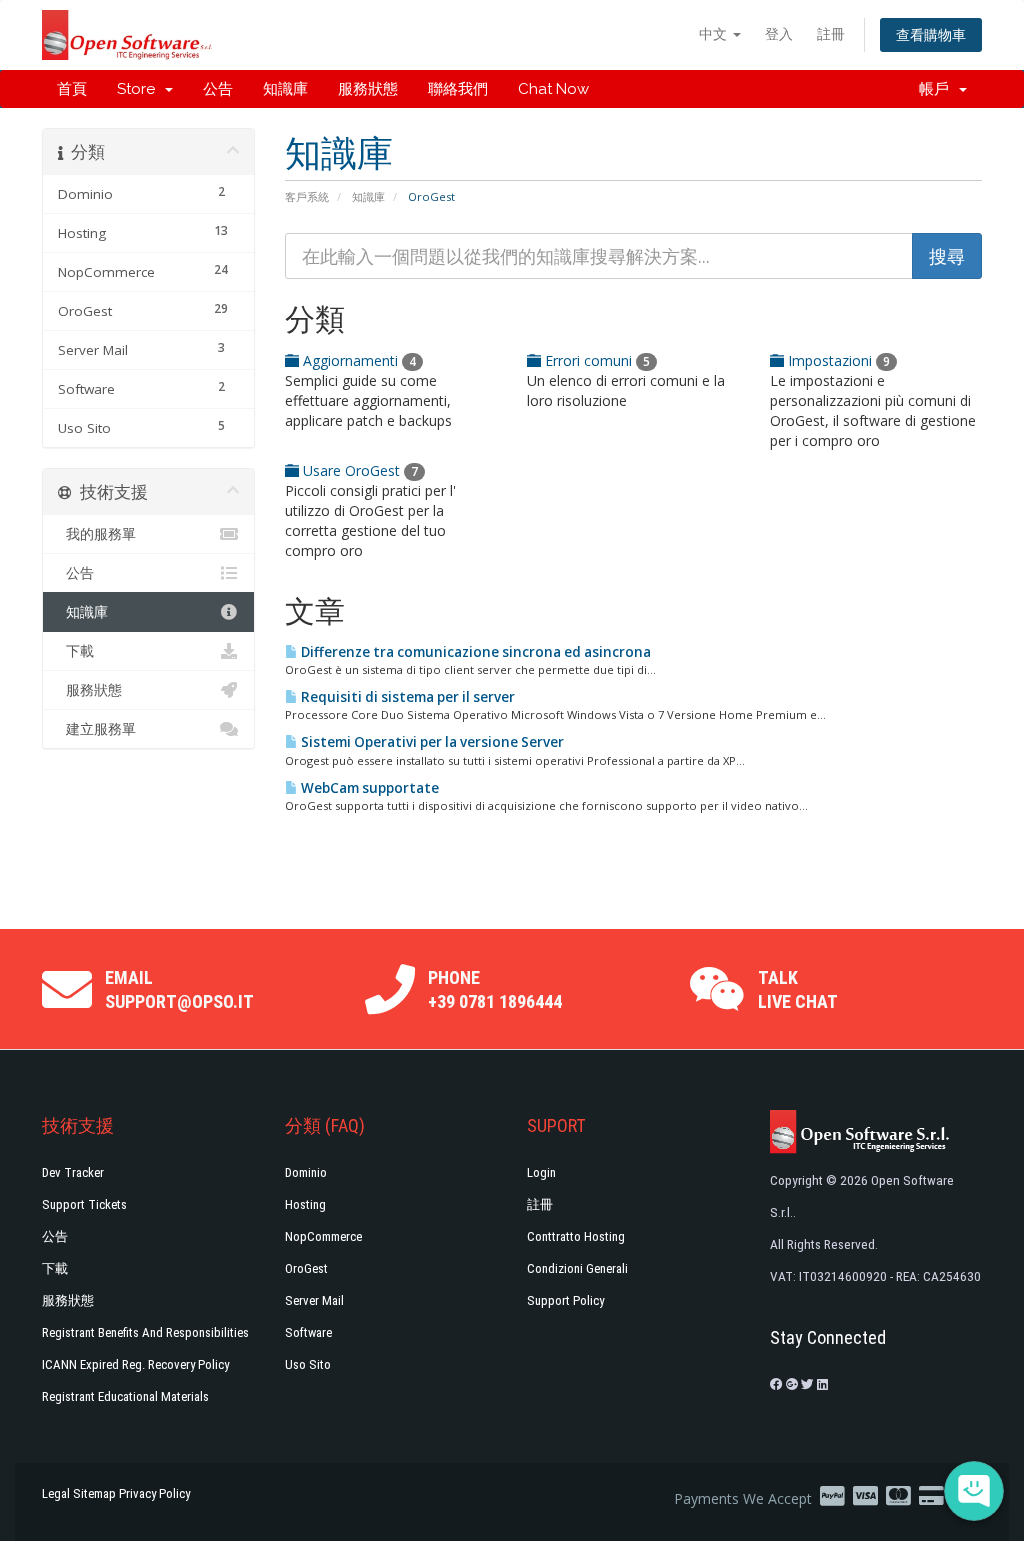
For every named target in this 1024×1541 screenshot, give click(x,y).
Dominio (306, 1172)
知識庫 (285, 89)
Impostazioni (837, 360)
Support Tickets (84, 1204)
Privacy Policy (154, 1493)
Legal (56, 1493)
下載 (76, 651)
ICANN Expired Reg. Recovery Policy (135, 1364)
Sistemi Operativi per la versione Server (431, 742)
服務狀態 (368, 89)
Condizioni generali (577, 1268)
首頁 (72, 89)
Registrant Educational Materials (125, 1396)
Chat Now (553, 89)
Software (308, 1332)
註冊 (831, 33)
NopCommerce (323, 1236)
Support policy (565, 1300)
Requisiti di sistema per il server (406, 697)
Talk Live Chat (798, 989)
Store (140, 89)
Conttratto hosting (576, 1236)
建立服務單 (97, 729)
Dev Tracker (73, 1172)
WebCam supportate (368, 788)
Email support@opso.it (179, 989)
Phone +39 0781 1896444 (495, 989)
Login (541, 1172)
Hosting (305, 1204)
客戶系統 (307, 196)
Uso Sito (308, 1364)
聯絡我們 (458, 89)
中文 (715, 33)
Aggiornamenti (357, 360)
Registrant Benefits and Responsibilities (145, 1332)
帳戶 (938, 89)
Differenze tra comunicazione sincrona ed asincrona (474, 652)
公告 (218, 89)
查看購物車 (931, 34)
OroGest (306, 1268)
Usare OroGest (358, 470)
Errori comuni (595, 360)
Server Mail (314, 1300)
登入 (779, 33)
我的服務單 (97, 534)
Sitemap (94, 1493)
